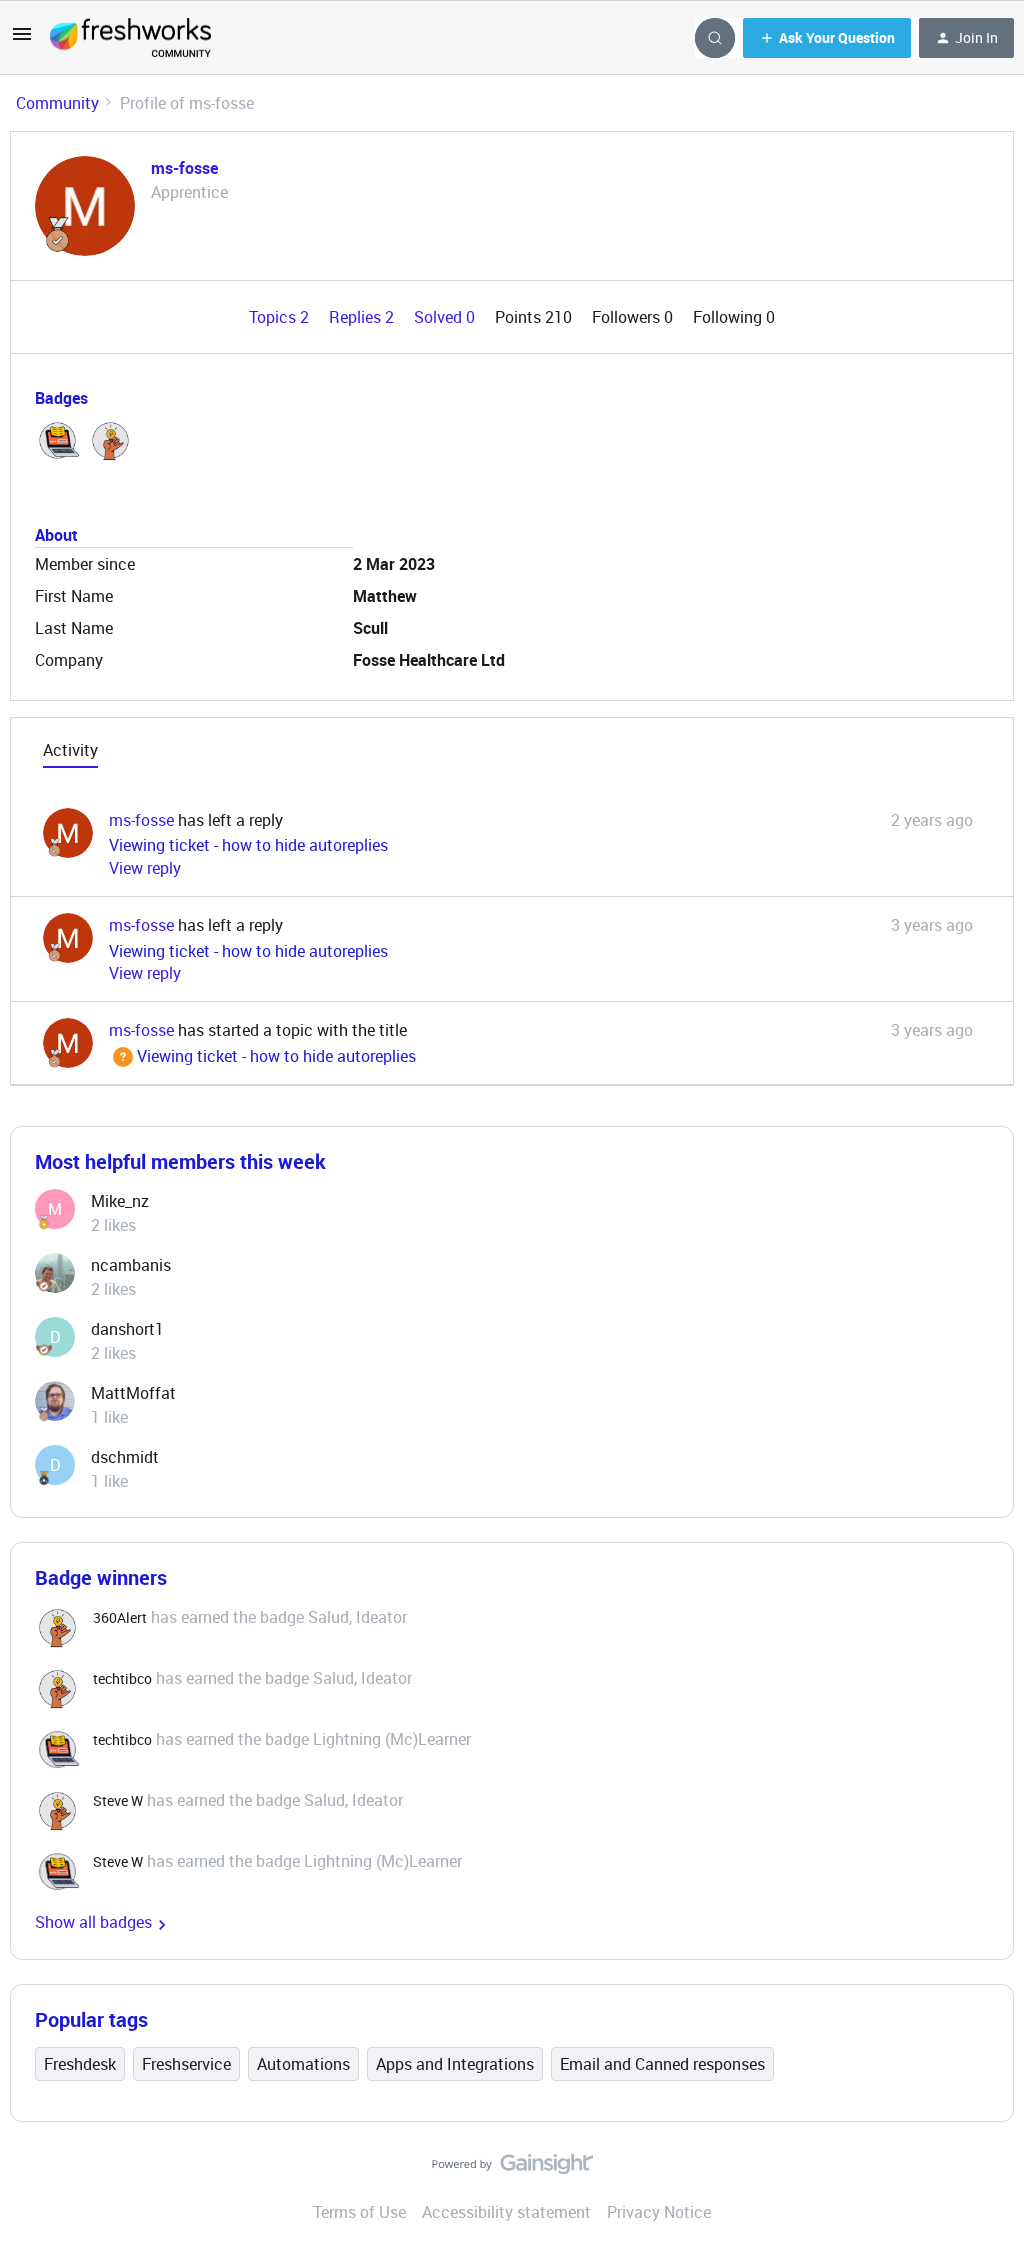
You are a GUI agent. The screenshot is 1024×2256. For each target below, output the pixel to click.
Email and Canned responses (662, 2064)
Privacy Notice (659, 2212)
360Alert (120, 1617)
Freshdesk (80, 2064)
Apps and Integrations (455, 2064)
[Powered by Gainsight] (512, 2169)
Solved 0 (446, 317)
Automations (303, 2064)
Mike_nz (120, 1201)
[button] (22, 40)
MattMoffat (133, 1393)
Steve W (118, 1800)
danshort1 (127, 1329)
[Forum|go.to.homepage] (130, 38)
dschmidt (125, 1457)
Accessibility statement (506, 2212)
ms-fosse (184, 168)
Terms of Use (359, 2212)
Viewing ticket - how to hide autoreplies (248, 845)
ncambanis (131, 1265)
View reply (145, 868)
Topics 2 (281, 317)
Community (57, 103)
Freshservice (186, 2064)
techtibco (122, 1678)
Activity (70, 750)
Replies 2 (363, 317)
